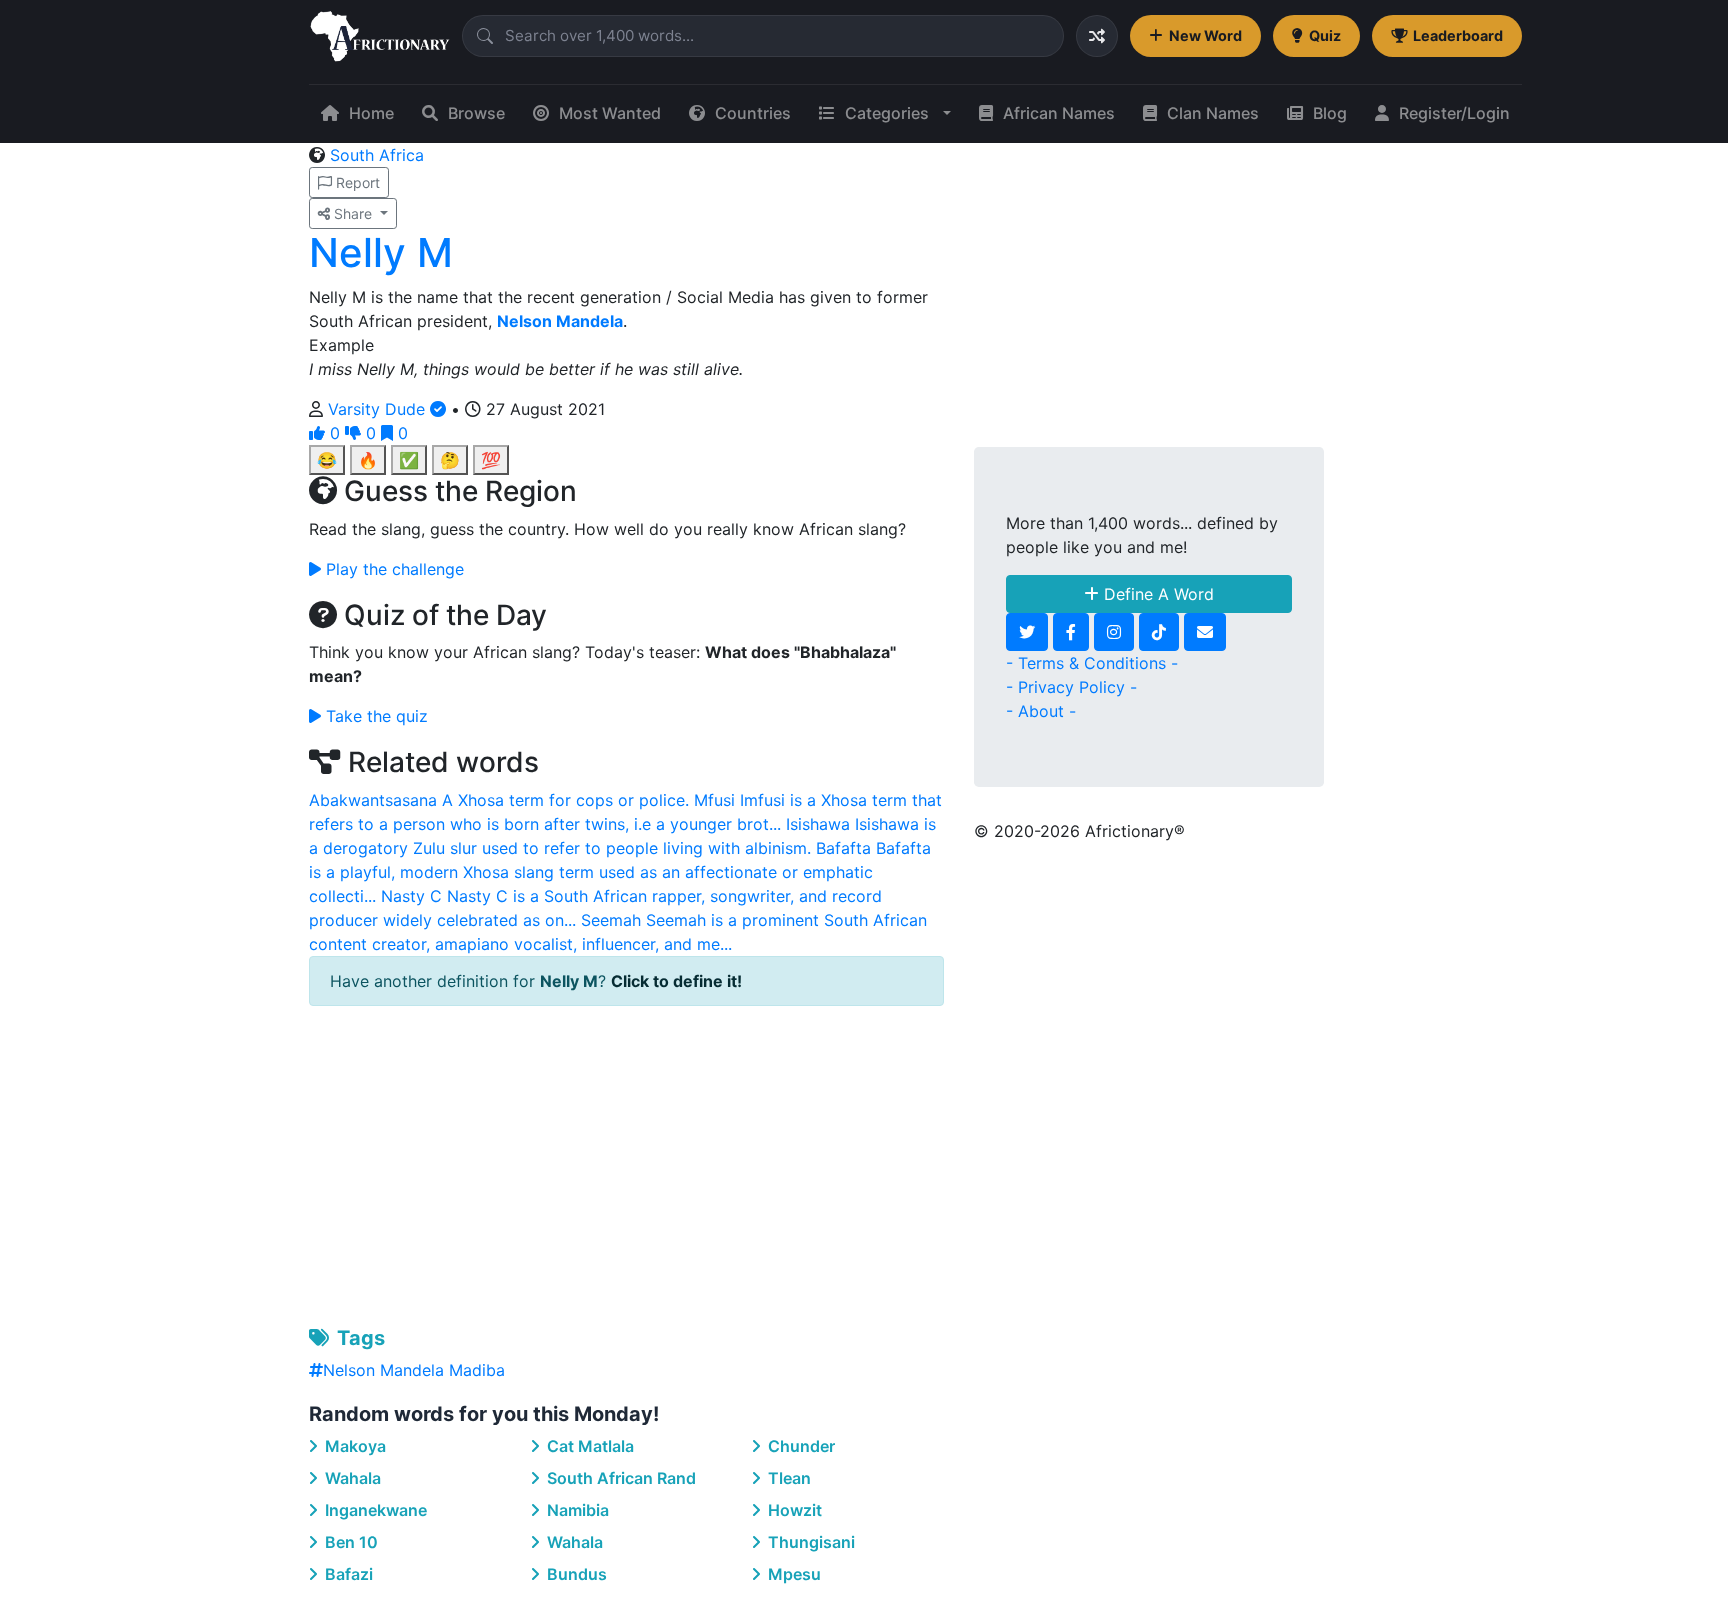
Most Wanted (610, 113)
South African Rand (619, 1478)
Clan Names (1213, 113)
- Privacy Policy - (1071, 687)
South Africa (377, 155)
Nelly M (381, 252)
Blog (1330, 113)
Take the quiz (374, 716)
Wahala (351, 1478)
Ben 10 (349, 1542)
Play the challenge (392, 569)
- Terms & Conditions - (1092, 663)
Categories (887, 113)
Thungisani (809, 1542)
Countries (753, 113)
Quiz (1325, 35)
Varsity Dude (379, 409)
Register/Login (1454, 113)
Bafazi (347, 1574)
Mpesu (792, 1574)
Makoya (353, 1446)
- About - (1041, 711)
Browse (476, 113)
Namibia (576, 1510)
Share (353, 213)
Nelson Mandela (560, 321)
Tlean (787, 1478)
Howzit (793, 1510)
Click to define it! (676, 981)
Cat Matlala (588, 1446)
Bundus (575, 1574)
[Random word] (1097, 36)
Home (371, 113)
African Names (1059, 113)
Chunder (799, 1446)
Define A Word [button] (1156, 594)
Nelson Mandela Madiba (414, 1370)
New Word (1205, 35)
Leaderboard (1458, 35)
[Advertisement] (626, 1162)
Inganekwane (374, 1510)
